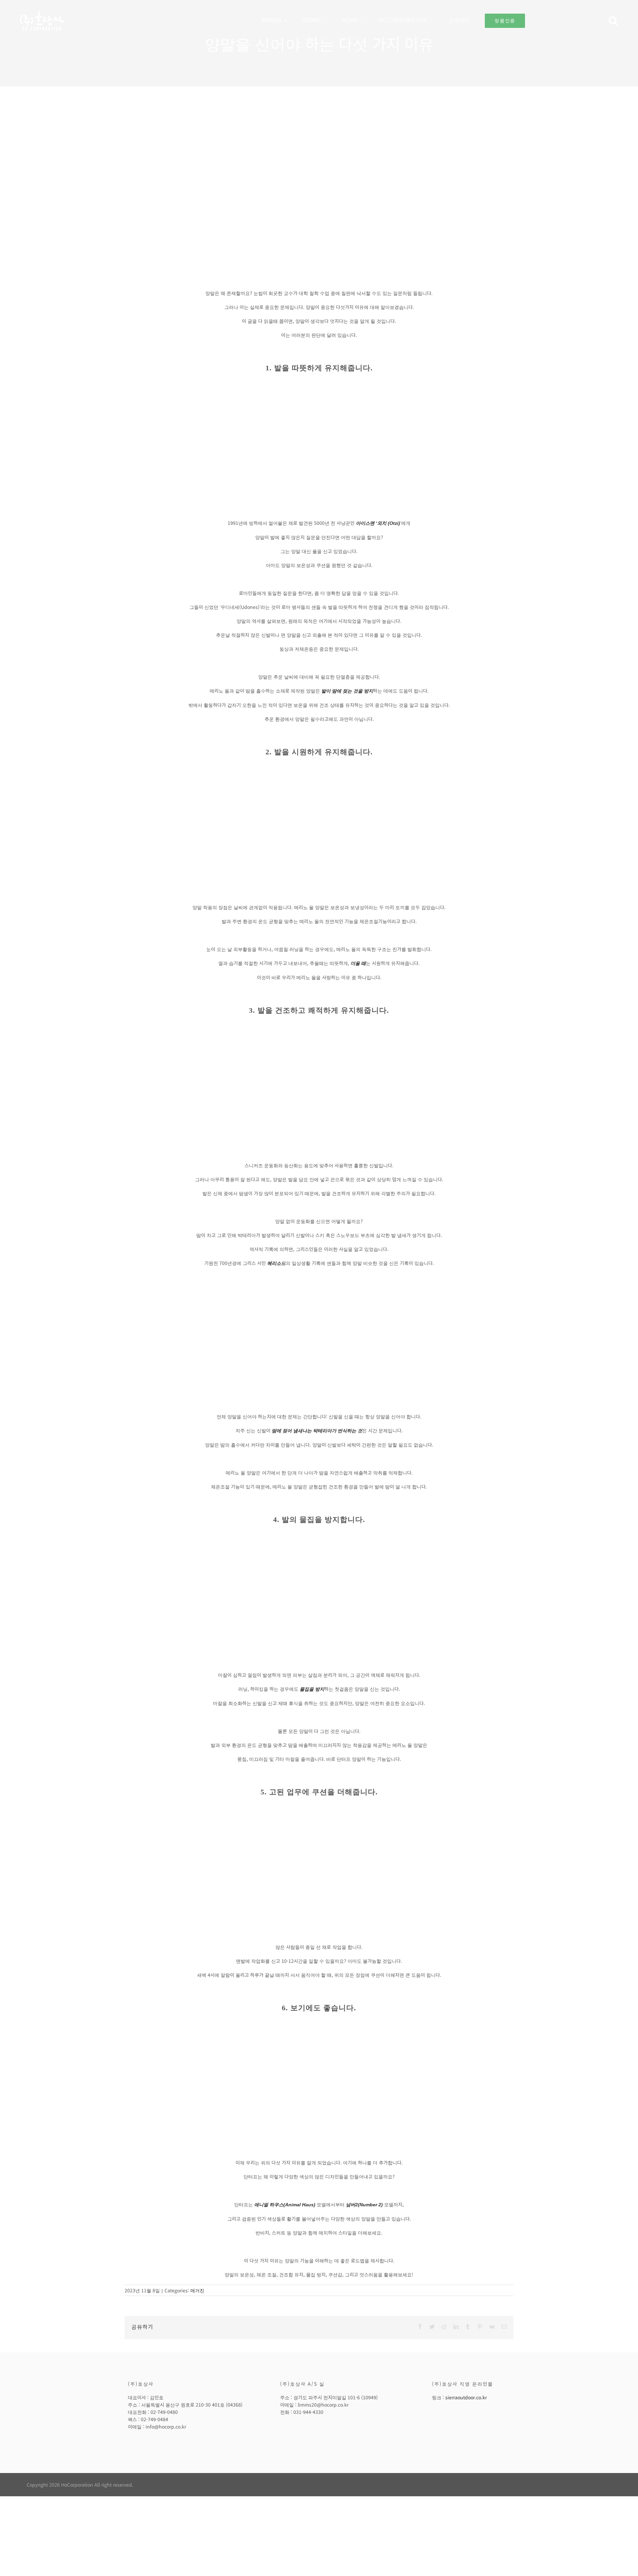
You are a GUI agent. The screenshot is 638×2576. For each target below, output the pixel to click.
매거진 (197, 2290)
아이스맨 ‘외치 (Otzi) (378, 523)
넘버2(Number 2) (364, 2205)
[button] (613, 21)
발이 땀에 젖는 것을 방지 (347, 691)
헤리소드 (276, 1263)
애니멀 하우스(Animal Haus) (285, 2205)
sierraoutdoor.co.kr (466, 2397)
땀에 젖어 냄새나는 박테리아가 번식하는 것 (317, 1431)
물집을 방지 (312, 1689)
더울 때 (358, 963)
